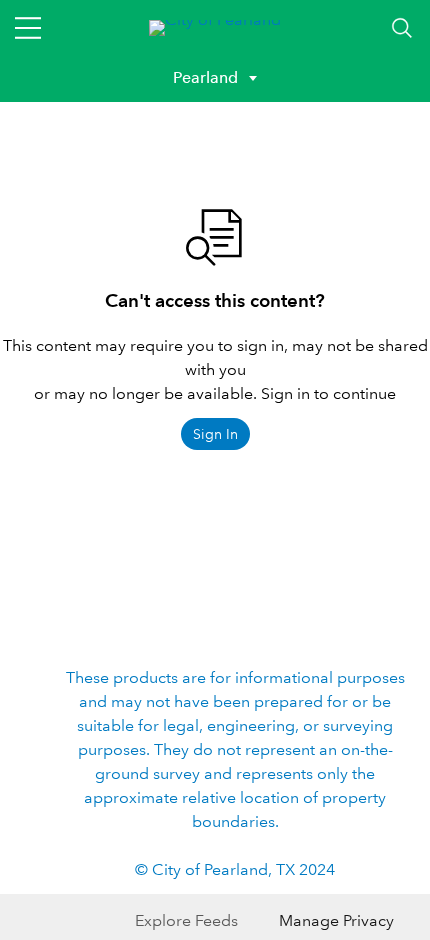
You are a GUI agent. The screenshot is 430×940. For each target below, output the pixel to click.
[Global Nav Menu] (28, 28)
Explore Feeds (186, 920)
